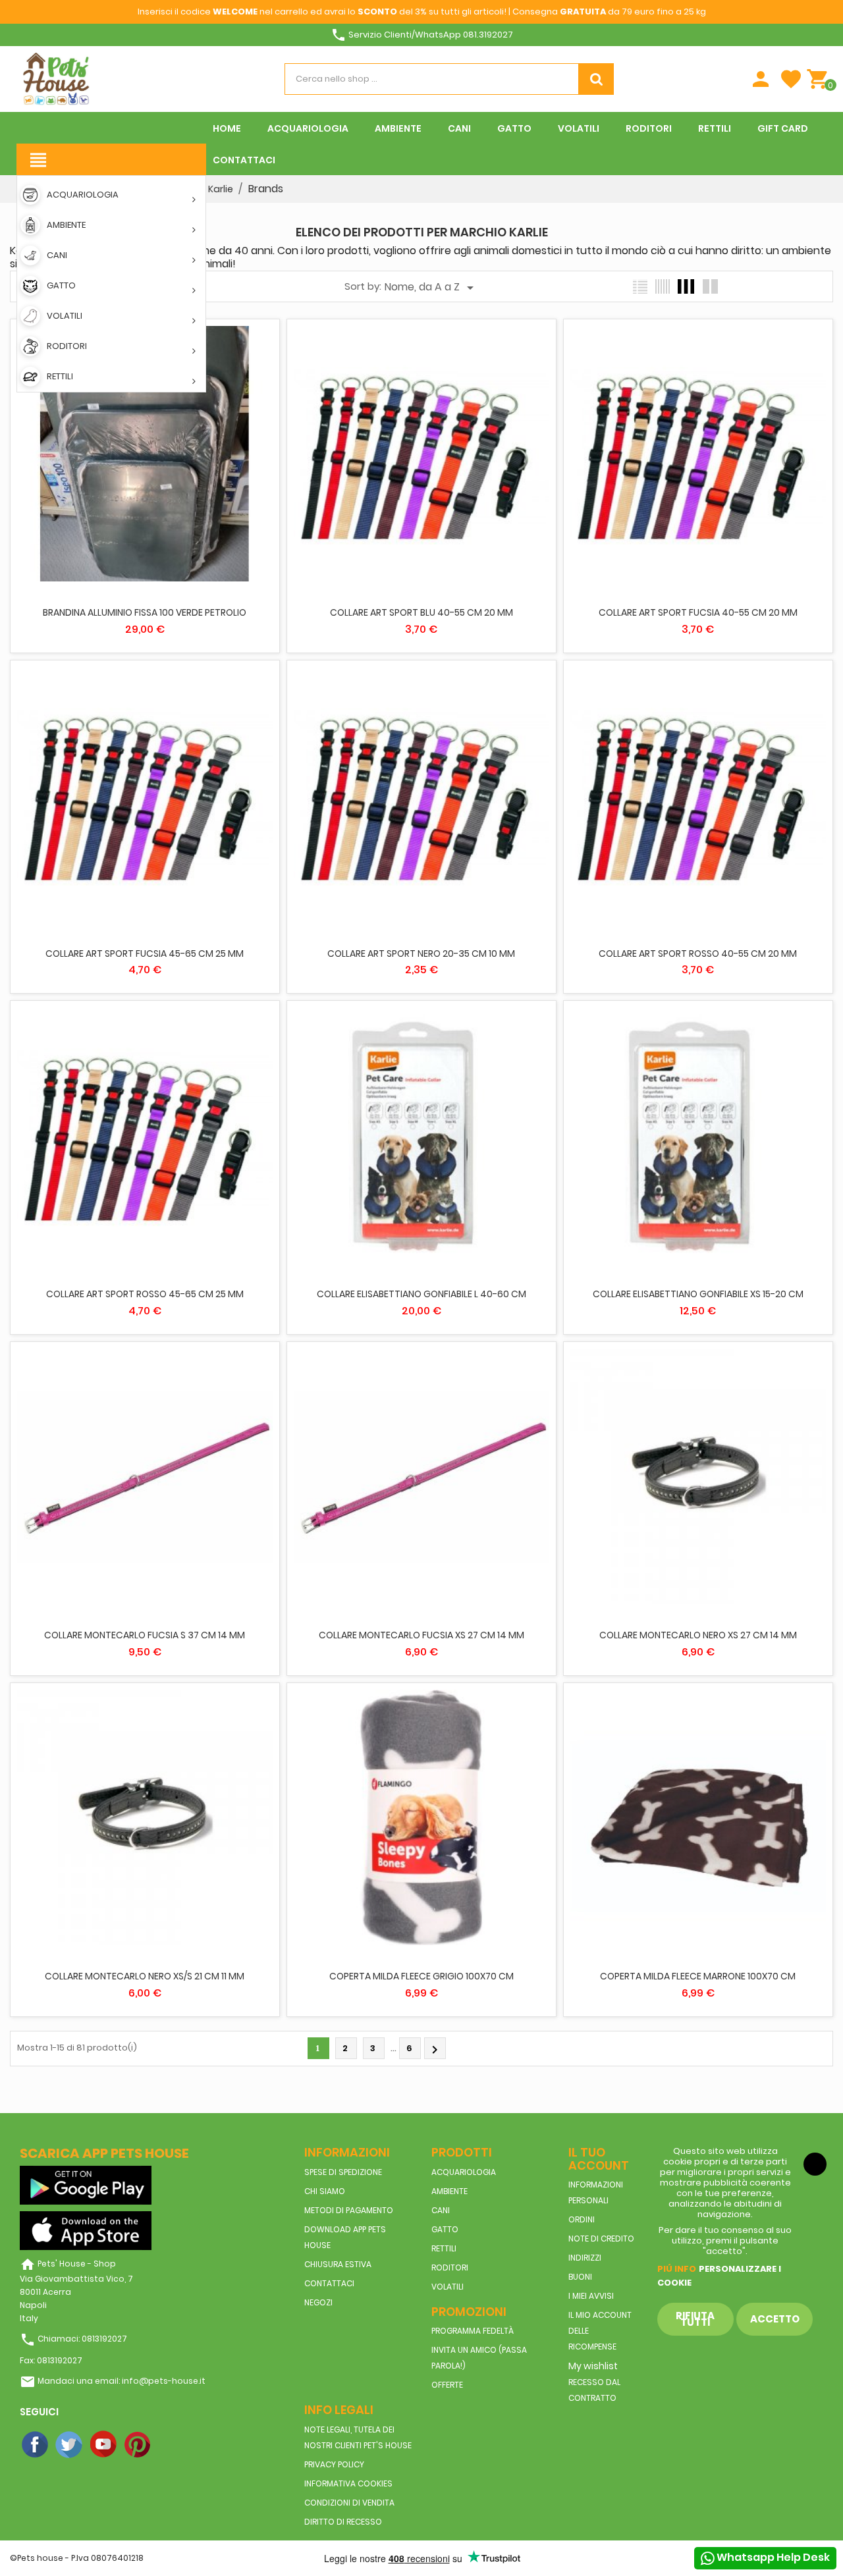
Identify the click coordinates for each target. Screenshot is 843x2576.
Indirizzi (585, 2258)
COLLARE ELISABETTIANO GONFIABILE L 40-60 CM (421, 1294)
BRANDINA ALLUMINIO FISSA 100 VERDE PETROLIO (145, 612)
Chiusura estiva (338, 2264)
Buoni (580, 2277)
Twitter (70, 2445)
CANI (441, 2210)
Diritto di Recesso (343, 2522)
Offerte (447, 2385)
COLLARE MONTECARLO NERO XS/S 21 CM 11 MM (145, 1976)
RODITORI (450, 2267)
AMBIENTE (449, 2191)
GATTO (445, 2229)
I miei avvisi (591, 2296)
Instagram (173, 2445)
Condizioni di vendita (349, 2503)
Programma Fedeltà (473, 2331)
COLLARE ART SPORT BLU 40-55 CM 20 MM (421, 612)
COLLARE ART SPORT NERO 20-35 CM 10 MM (421, 953)
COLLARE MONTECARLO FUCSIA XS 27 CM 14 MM (421, 1635)
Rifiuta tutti (695, 2319)
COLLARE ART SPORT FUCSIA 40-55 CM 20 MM (698, 612)
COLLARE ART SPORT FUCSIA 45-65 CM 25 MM (145, 953)
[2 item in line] (710, 286)
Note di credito (601, 2239)
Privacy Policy (334, 2464)
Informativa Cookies (348, 2483)
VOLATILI (448, 2287)
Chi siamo (325, 2191)
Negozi (318, 2302)
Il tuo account (599, 2159)
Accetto (775, 2319)
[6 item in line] (663, 286)
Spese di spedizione (343, 2172)
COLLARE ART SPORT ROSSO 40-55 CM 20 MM (698, 953)
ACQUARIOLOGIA (464, 2172)
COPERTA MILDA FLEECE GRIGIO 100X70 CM (421, 1976)
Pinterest (138, 2445)
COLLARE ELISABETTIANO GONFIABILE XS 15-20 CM (698, 1294)
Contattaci (329, 2283)
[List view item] (640, 286)
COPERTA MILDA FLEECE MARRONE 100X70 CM (698, 1976)
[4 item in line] (686, 286)
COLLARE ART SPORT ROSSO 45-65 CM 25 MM (145, 1294)
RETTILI (444, 2248)
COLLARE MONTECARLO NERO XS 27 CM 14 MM (698, 1635)
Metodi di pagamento (349, 2210)
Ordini (582, 2219)
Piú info (677, 2269)
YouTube (104, 2445)
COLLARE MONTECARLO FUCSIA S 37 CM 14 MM (145, 1635)
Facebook (36, 2445)
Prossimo (435, 2050)
